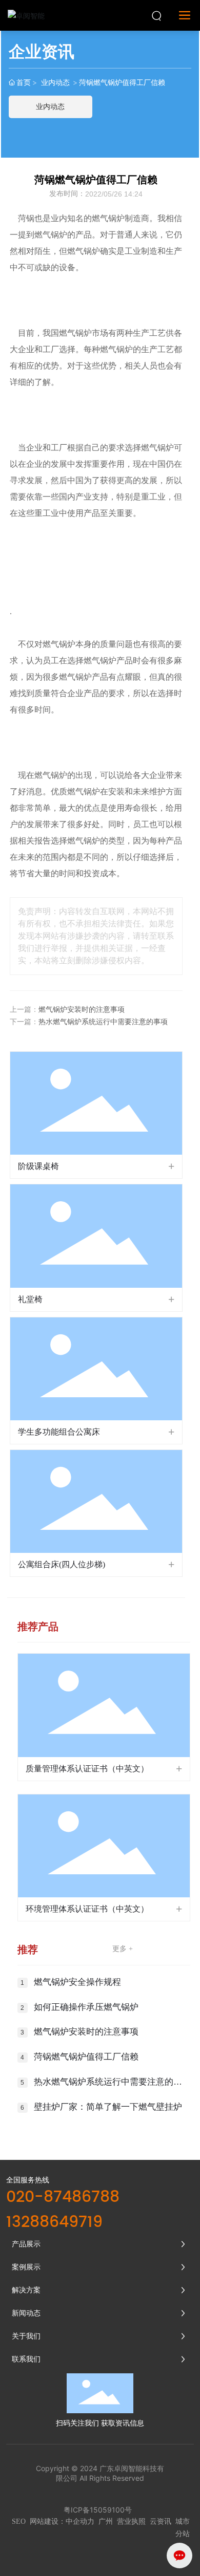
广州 (106, 2521)
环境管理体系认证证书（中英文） (87, 1909)
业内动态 (55, 82)
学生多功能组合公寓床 (59, 1432)
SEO (19, 2521)
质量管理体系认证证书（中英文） (87, 1769)
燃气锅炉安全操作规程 (77, 1982)
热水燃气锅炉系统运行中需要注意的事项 (103, 1022)
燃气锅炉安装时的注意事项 (82, 1010)
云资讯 (161, 2521)
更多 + (123, 1949)
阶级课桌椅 (38, 1166)
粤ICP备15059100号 (98, 2510)
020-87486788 (63, 2198)
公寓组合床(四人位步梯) (62, 1564)
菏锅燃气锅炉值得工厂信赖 (86, 2057)
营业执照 (131, 2521)
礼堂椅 (30, 1299)
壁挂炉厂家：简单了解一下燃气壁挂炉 (108, 2107)
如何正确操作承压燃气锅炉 (86, 2007)
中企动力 (80, 2521)
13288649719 (54, 2223)
